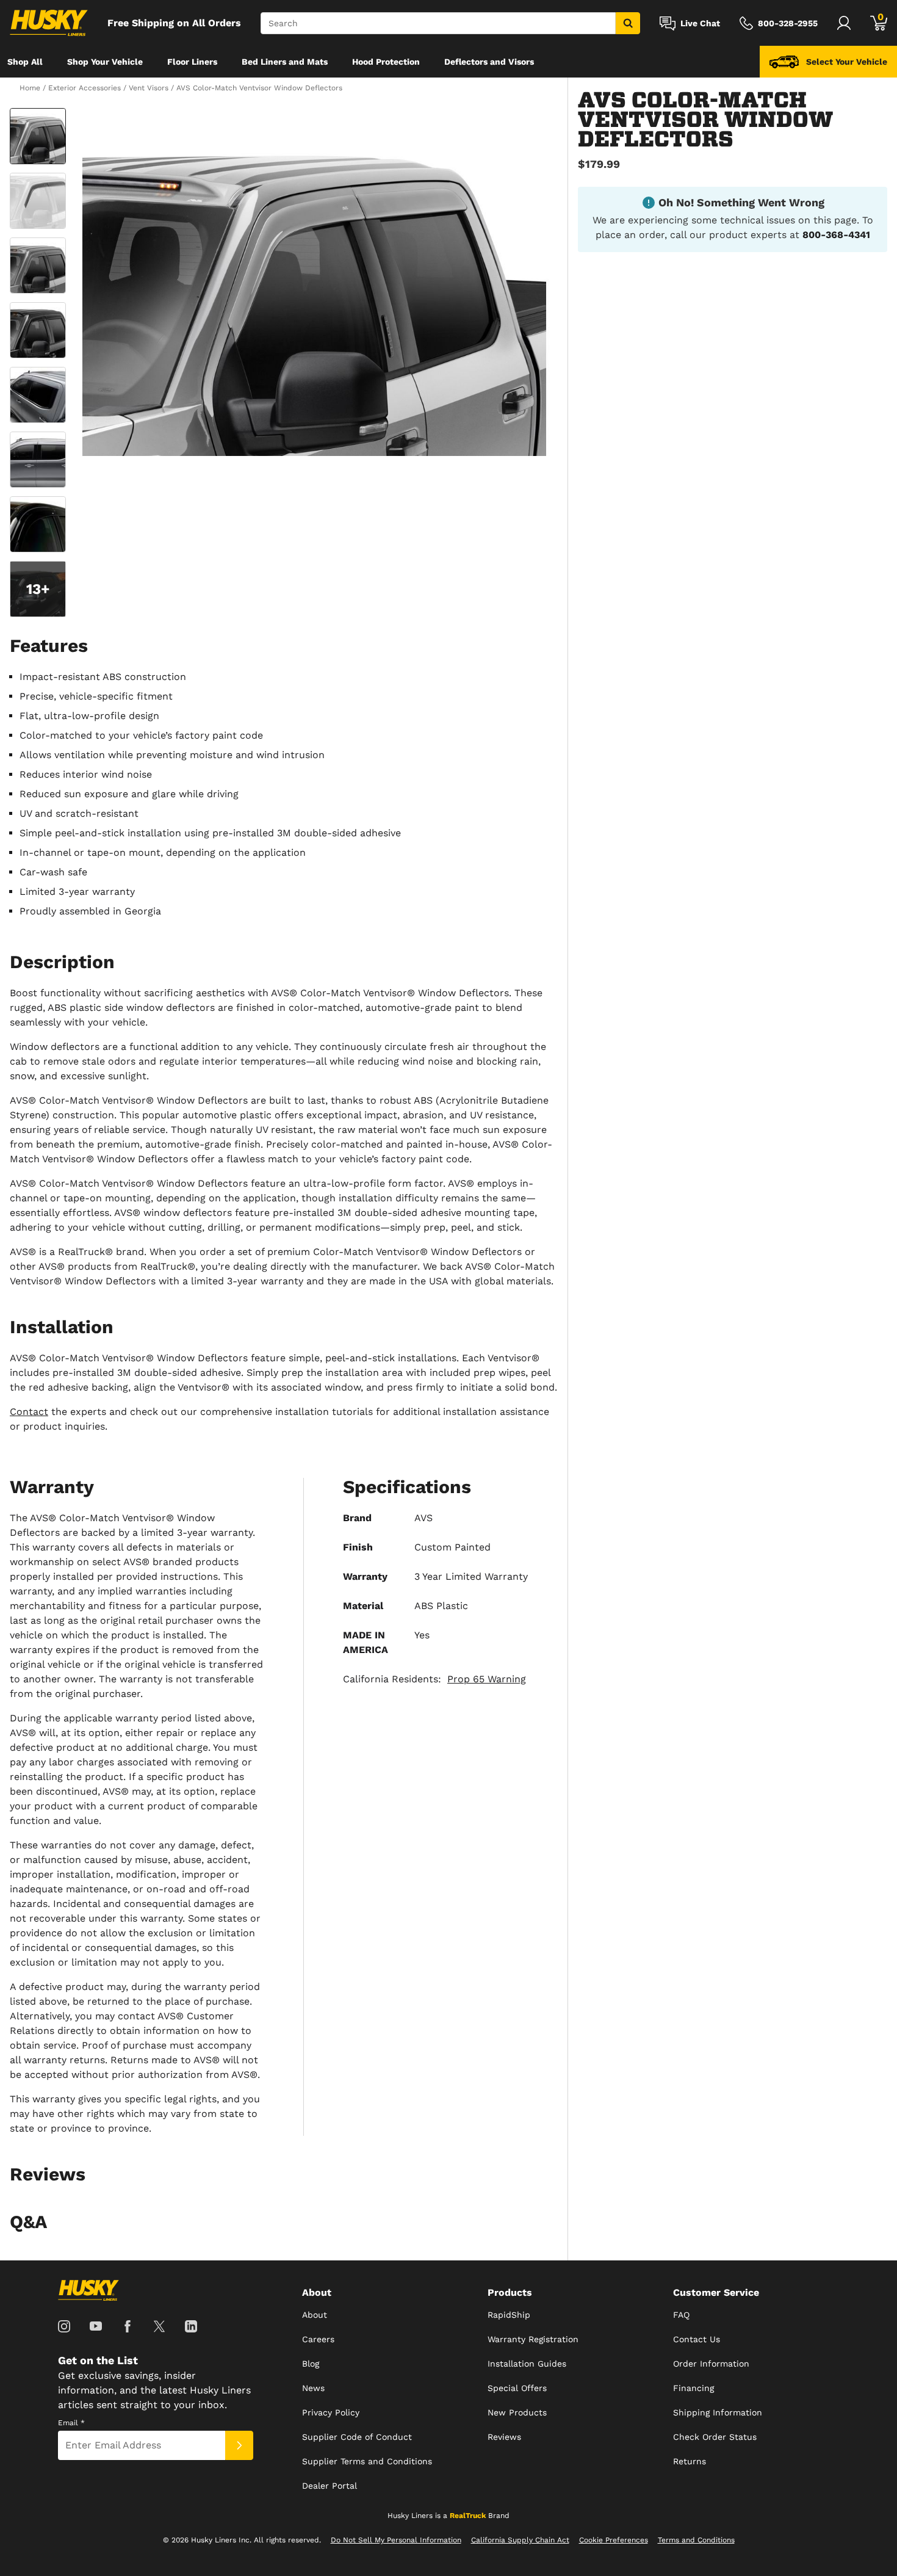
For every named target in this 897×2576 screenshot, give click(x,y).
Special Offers (517, 2388)
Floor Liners (192, 62)
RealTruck (468, 2516)
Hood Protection (386, 62)
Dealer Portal (330, 2486)
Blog (311, 2364)
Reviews (504, 2437)
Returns (690, 2461)
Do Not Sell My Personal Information (396, 2540)
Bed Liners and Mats (285, 62)
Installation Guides (527, 2364)
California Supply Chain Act (520, 2540)
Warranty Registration (533, 2339)
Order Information (711, 2364)
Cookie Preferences (614, 2540)
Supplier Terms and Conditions (367, 2461)
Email (71, 2423)
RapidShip (509, 2315)
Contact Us (697, 2339)
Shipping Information (718, 2412)
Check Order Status (715, 2437)
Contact (29, 1412)
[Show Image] (38, 136)
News (313, 2388)
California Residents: (434, 1679)
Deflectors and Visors (489, 62)
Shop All (25, 62)
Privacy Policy (331, 2412)
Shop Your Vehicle (105, 62)
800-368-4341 (836, 235)
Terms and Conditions (696, 2540)
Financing (693, 2388)
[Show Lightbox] (314, 282)
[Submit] (239, 2445)
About (315, 2315)
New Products (517, 2412)
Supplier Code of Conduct (357, 2437)
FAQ (681, 2315)
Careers (318, 2339)
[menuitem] (25, 62)
